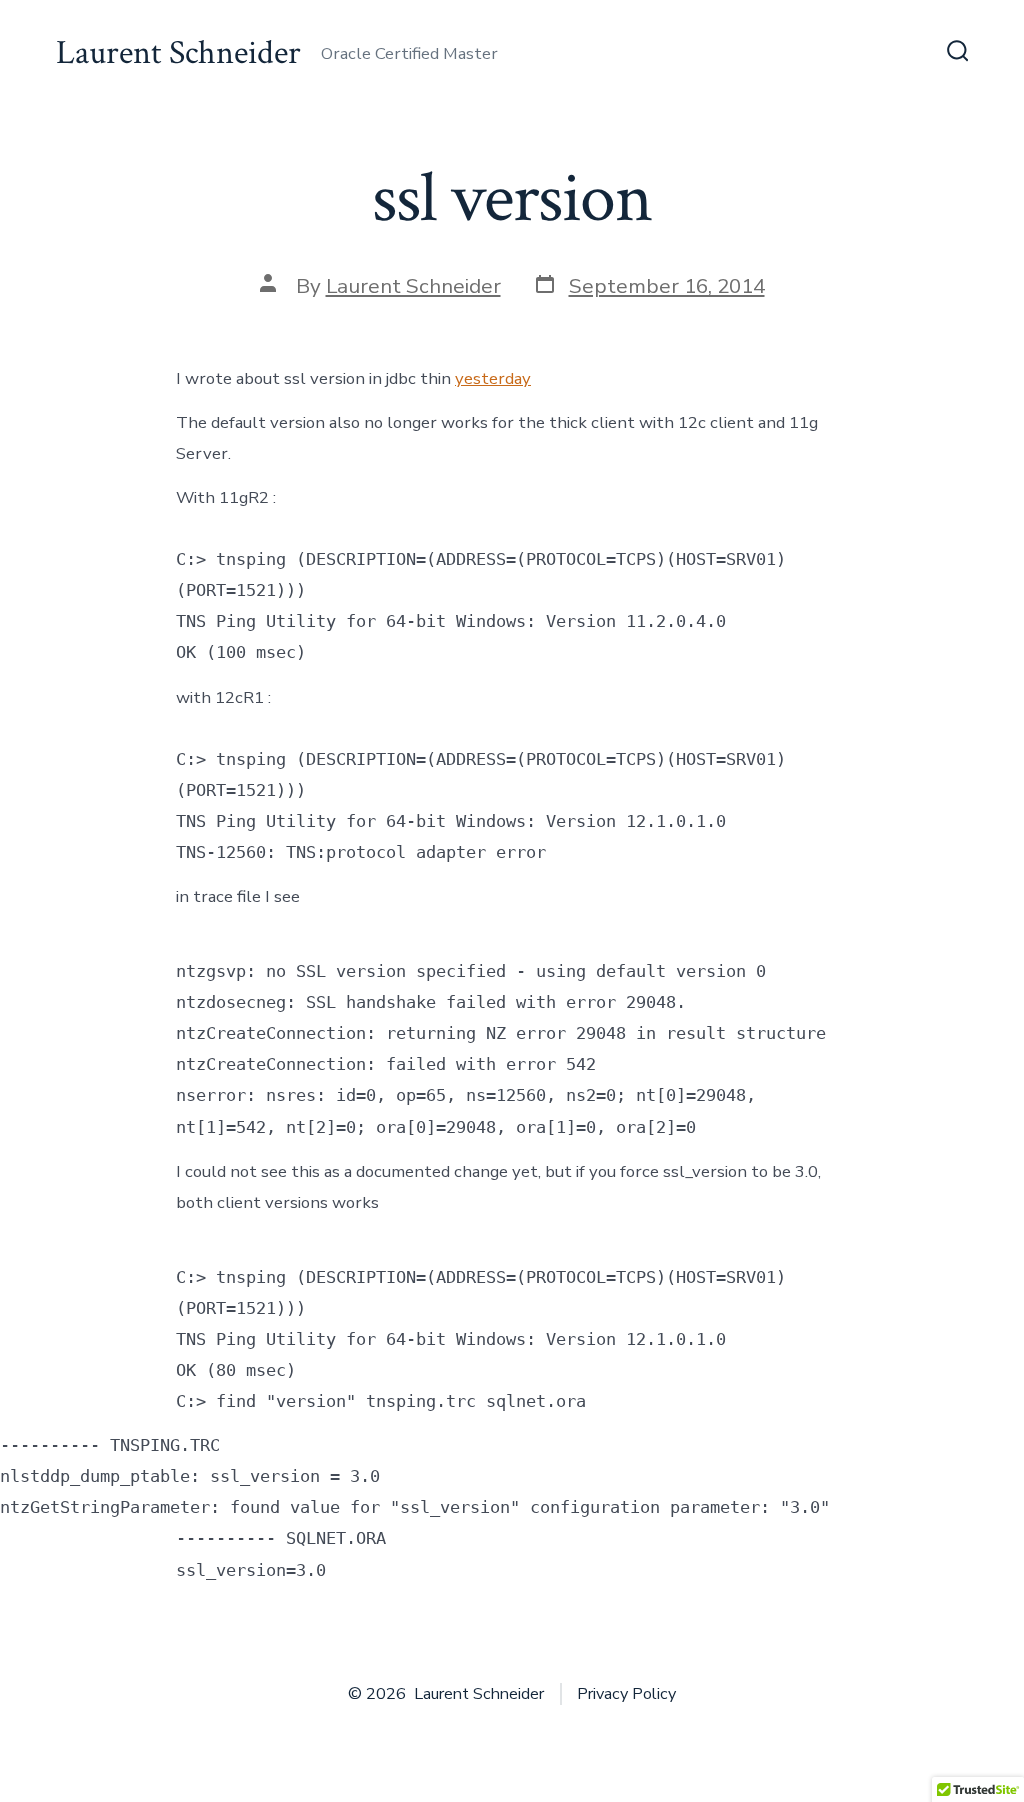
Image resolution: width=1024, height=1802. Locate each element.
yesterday (493, 378)
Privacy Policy (626, 1694)
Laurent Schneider (413, 286)
